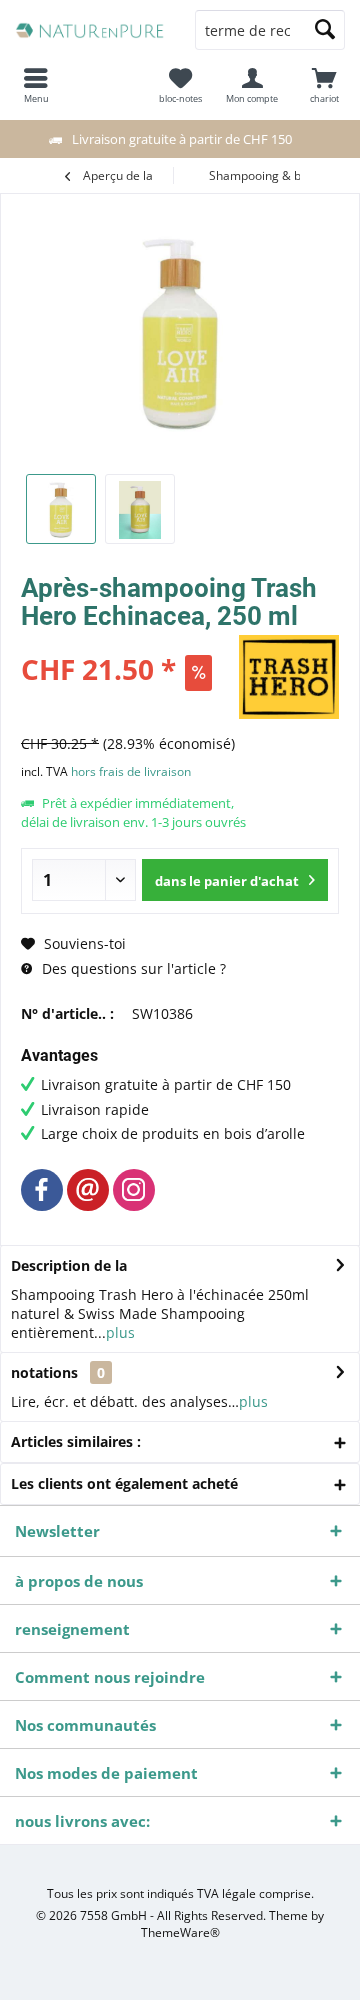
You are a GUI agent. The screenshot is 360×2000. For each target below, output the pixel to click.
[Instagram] (134, 1190)
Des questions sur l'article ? (132, 968)
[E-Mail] (88, 1190)
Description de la (69, 1265)
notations (44, 1372)
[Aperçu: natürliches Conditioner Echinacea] (61, 509)
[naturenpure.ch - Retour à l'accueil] (90, 30)
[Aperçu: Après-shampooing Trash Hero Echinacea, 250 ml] (140, 509)
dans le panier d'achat (227, 881)
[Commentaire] (127, 642)
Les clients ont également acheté (124, 1483)
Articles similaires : (76, 1441)
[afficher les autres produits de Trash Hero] (289, 677)
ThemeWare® (180, 1932)
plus (120, 1332)
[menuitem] (324, 85)
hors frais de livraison (131, 771)
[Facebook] (42, 1190)
